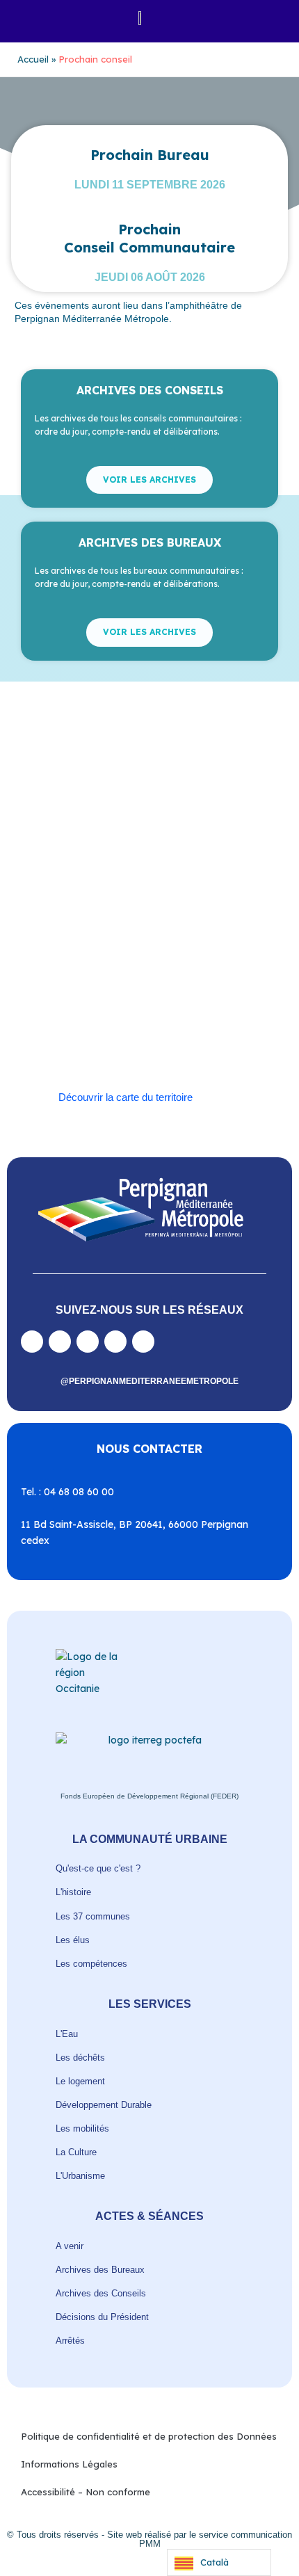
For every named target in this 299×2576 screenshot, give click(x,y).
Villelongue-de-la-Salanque (98, 1030)
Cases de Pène (198, 886)
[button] (30, 18)
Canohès (142, 886)
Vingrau (182, 1047)
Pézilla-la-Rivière (138, 950)
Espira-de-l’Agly (217, 902)
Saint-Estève (185, 966)
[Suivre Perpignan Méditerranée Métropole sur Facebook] (32, 1342)
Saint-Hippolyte (132, 982)
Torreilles (157, 1014)
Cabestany (175, 870)
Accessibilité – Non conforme (86, 2492)
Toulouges (206, 1014)
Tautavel (109, 1014)
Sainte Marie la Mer (207, 998)
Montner (59, 934)
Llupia (202, 918)
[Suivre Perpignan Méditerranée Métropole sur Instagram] (60, 1342)
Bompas (126, 870)
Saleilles (65, 1014)
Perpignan (173, 934)
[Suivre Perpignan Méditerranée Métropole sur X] (143, 1342)
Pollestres (202, 950)
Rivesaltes (129, 966)
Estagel (64, 918)
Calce (103, 886)
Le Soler (163, 918)
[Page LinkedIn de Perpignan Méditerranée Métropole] (115, 1342)
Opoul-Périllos (114, 934)
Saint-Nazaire (130, 998)
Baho (52, 870)
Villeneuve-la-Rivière (114, 1047)
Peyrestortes (68, 950)
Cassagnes (64, 902)
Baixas (86, 870)
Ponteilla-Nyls (70, 966)
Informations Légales (69, 2464)
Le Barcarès (113, 918)
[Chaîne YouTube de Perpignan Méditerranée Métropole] (88, 1342)
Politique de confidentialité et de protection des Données (149, 2436)
